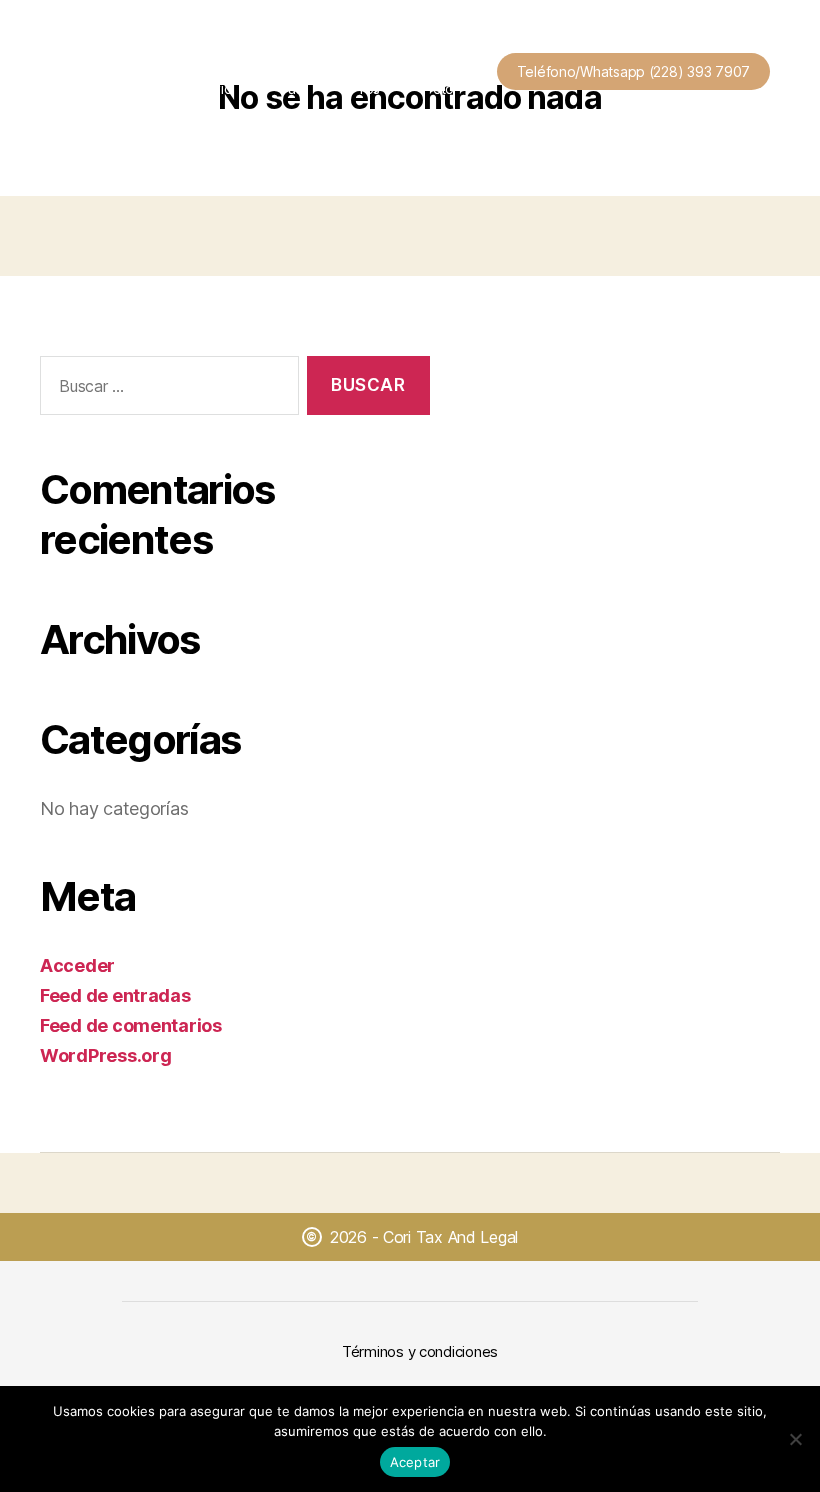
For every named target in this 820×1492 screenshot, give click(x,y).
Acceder (77, 965)
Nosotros (370, 61)
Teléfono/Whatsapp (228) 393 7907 (633, 71)
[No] (795, 1439)
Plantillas (298, 61)
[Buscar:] (165, 389)
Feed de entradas (115, 995)
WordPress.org (106, 1055)
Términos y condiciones (420, 1351)
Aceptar (415, 1462)
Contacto (443, 61)
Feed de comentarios (131, 1025)
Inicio (133, 61)
